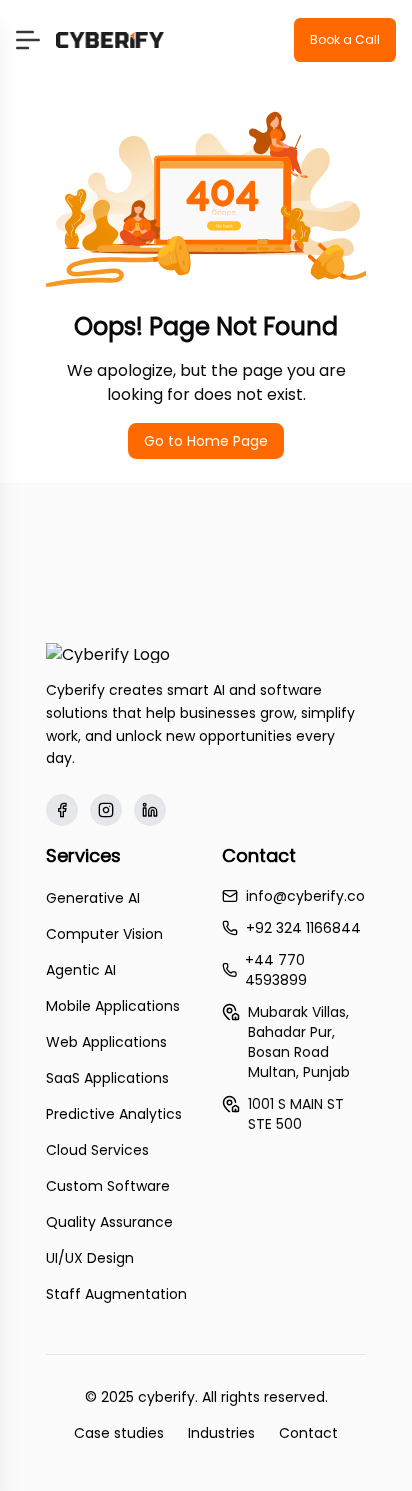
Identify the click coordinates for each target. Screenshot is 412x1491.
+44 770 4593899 (276, 970)
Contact (308, 1433)
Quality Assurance (109, 1222)
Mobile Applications (113, 1006)
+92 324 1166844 (303, 928)
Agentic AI (81, 970)
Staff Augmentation (116, 1294)
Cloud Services (97, 1150)
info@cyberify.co (305, 896)
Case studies (119, 1433)
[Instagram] (106, 810)
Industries (221, 1433)
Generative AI (93, 898)
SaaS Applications (107, 1078)
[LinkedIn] (150, 810)
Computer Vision (104, 934)
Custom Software (108, 1186)
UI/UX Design (90, 1258)
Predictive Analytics (114, 1114)
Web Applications (106, 1042)
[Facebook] (62, 810)
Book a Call (345, 39)
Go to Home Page (206, 441)
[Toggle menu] (28, 40)
